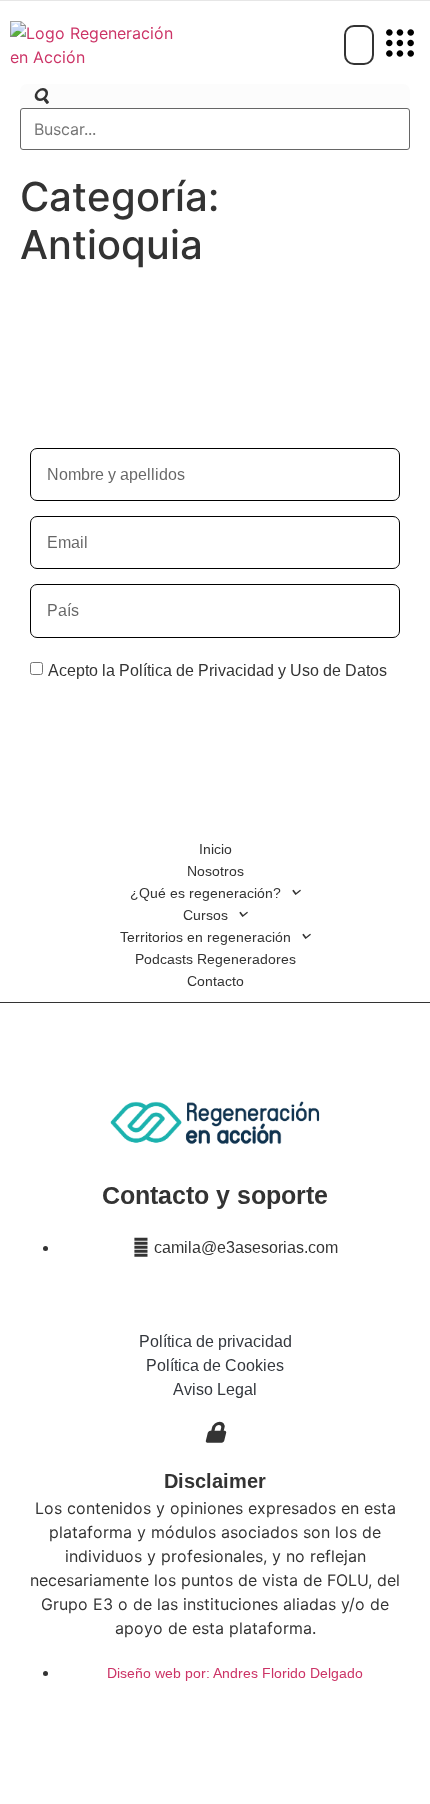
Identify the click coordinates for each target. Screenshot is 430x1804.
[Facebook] (170, 1724)
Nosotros (215, 871)
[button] (400, 45)
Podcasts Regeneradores (215, 959)
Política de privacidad (215, 1341)
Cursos (205, 915)
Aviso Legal (215, 1389)
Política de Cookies (215, 1365)
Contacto (215, 981)
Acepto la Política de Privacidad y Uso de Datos (217, 670)
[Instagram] (215, 1724)
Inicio (215, 849)
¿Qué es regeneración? (205, 893)
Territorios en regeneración (205, 937)
